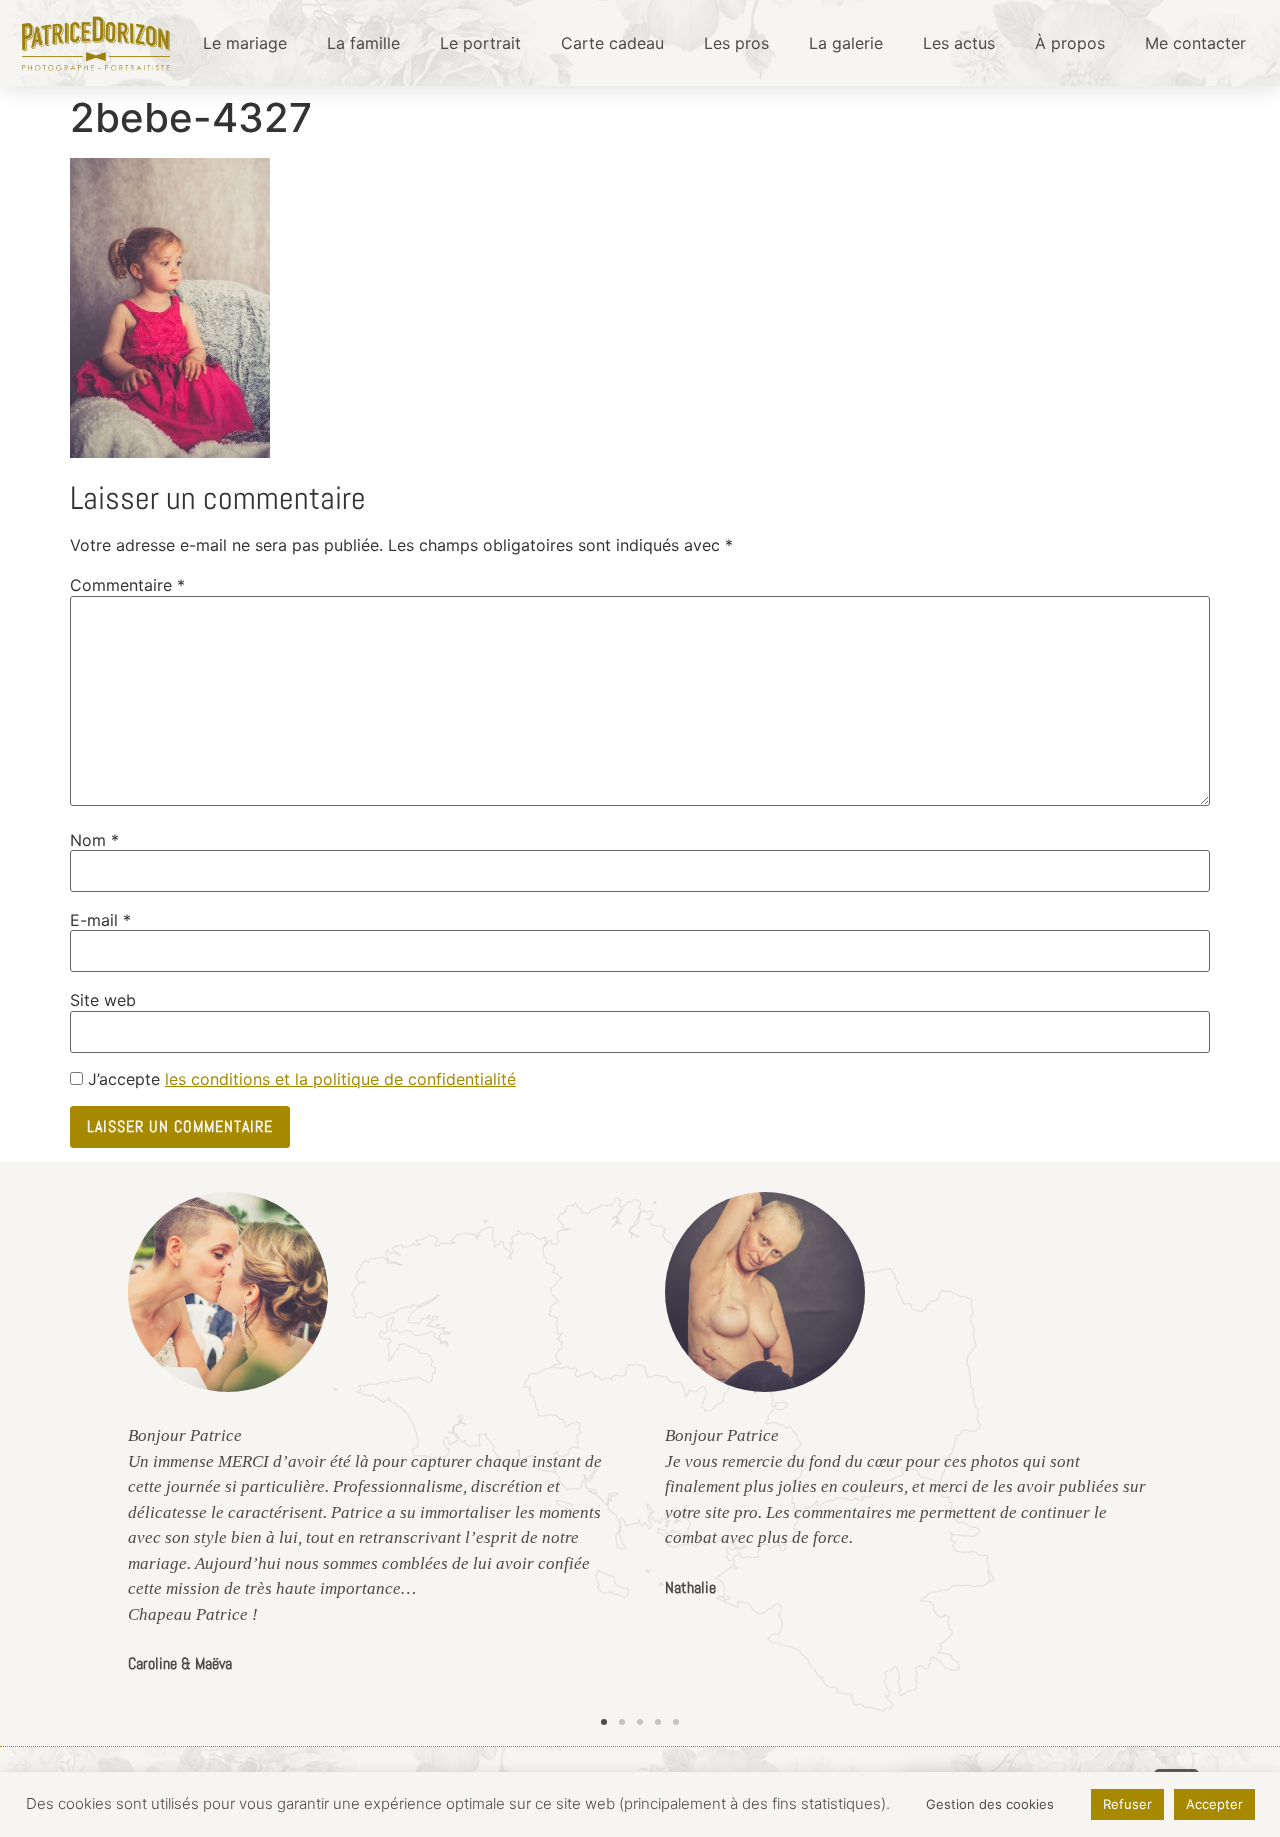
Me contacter (1195, 43)
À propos (1070, 43)
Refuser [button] (1127, 1804)
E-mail (100, 920)
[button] (604, 1722)
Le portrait (480, 43)
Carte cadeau (612, 43)
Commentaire (127, 585)
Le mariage (245, 43)
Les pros (736, 43)
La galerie (846, 43)
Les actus (959, 43)
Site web (103, 1000)
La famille (363, 43)
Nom (94, 840)
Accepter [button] (1214, 1804)
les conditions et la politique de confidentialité (340, 1079)
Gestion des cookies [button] (990, 1804)
